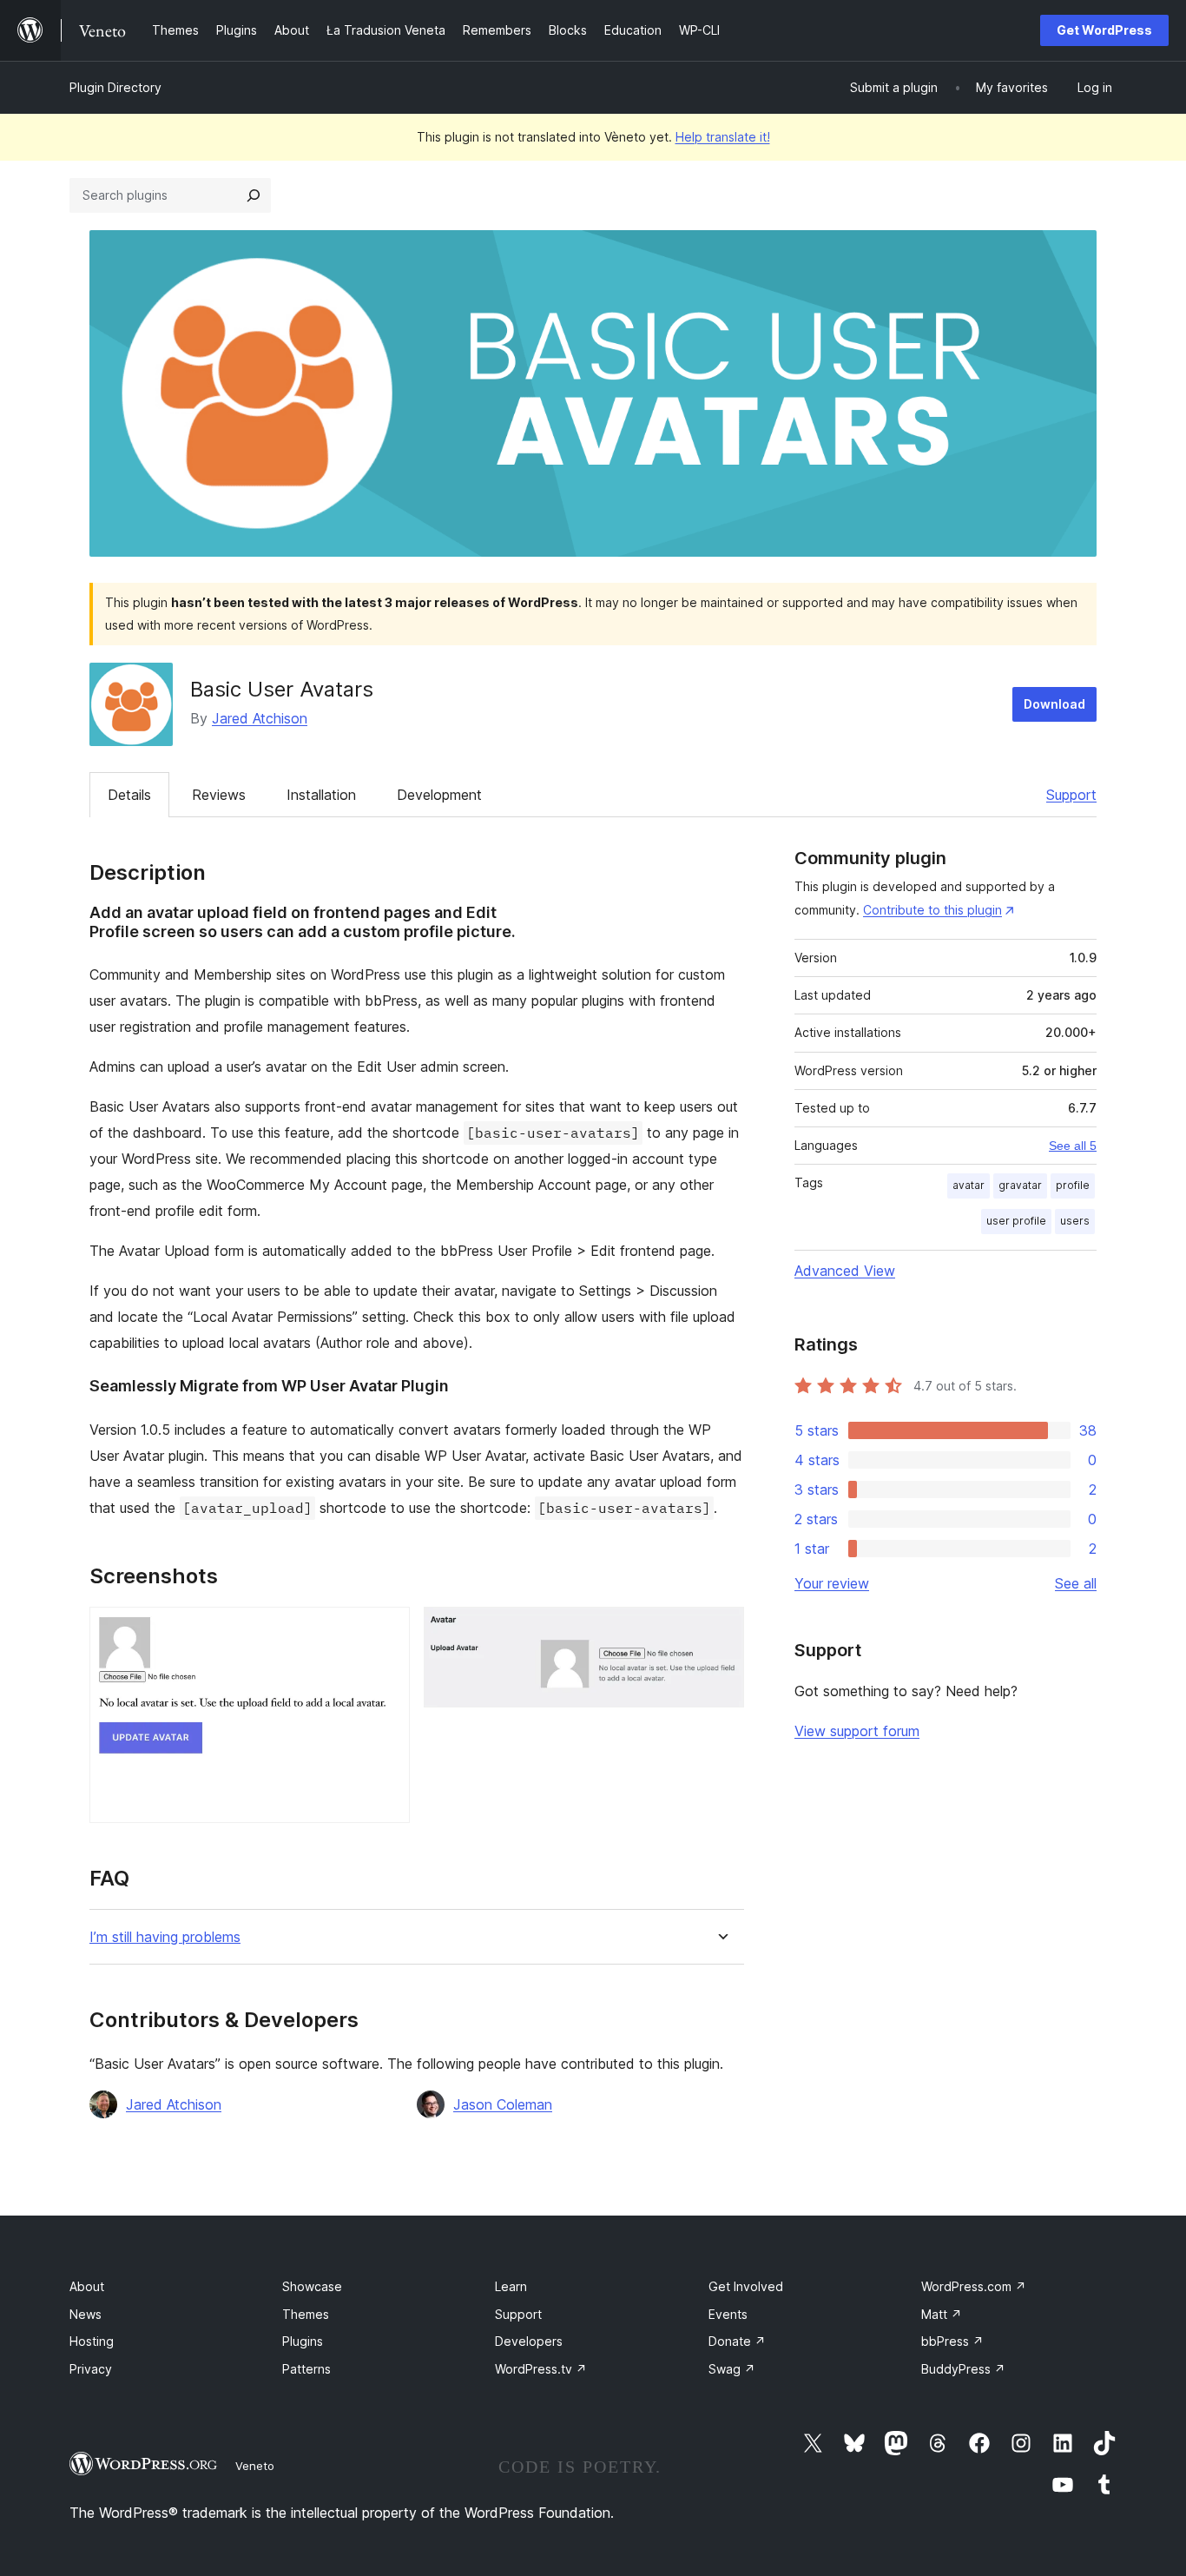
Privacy (91, 2369)
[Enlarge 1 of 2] (386, 1630)
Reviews (219, 795)
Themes (306, 2314)
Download (1054, 704)
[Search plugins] (254, 195)
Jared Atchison (260, 718)
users (1075, 1221)
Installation (321, 795)
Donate (737, 2341)
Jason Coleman (503, 2104)
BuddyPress (963, 2369)
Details (129, 795)
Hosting (92, 2341)
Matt (942, 2314)
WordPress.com (974, 2286)
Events (728, 2314)
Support (1071, 795)
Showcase (312, 2286)
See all (1076, 1583)
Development (439, 795)
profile (1073, 1185)
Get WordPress (1104, 30)
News (86, 2314)
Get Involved (746, 2286)
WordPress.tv (541, 2369)
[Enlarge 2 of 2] (721, 1630)
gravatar (1020, 1185)
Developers (529, 2341)
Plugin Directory (115, 87)
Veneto (255, 2466)
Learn (511, 2286)
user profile (1016, 1221)
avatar (969, 1185)
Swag (732, 2369)
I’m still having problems (165, 1937)
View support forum (857, 1731)
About (87, 2286)
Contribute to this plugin (932, 910)
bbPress (952, 2341)
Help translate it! (723, 137)
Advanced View (845, 1271)
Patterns (306, 2369)
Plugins (303, 2341)
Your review (832, 1583)
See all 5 (1073, 1146)
